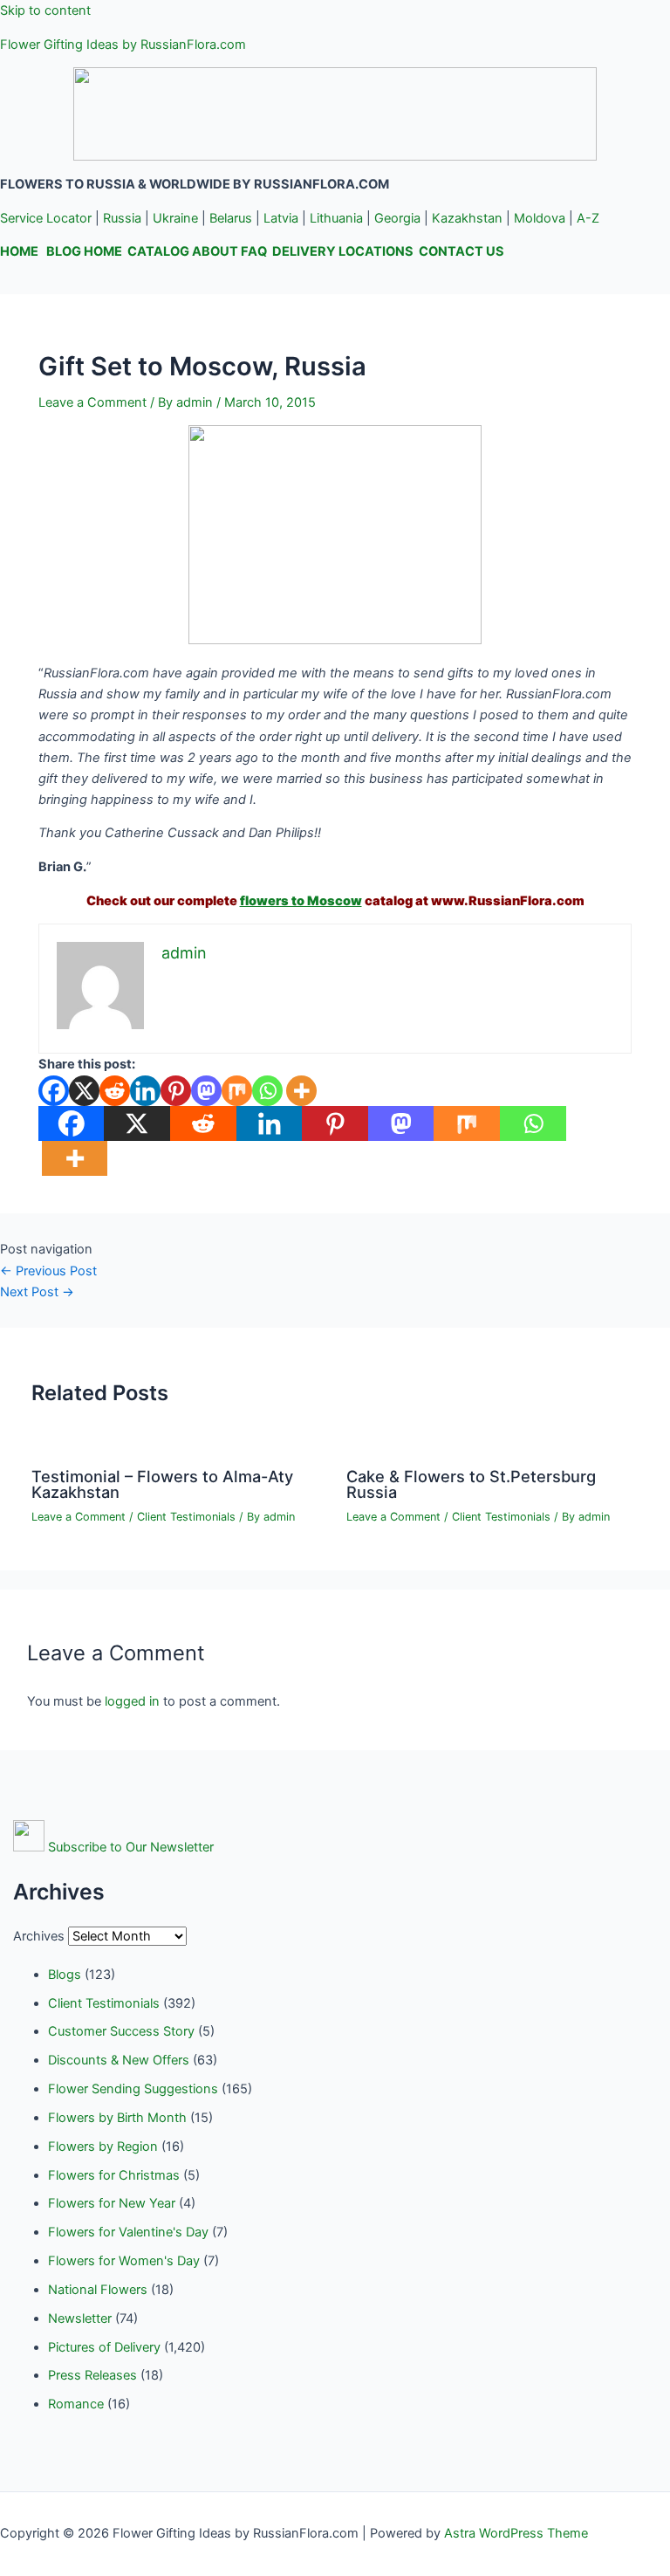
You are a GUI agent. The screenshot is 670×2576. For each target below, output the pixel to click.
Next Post (37, 1292)
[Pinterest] (176, 1091)
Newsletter (80, 2318)
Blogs (65, 1975)
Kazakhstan (467, 218)
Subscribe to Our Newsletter (131, 1847)
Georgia (397, 218)
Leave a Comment (92, 402)
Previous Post (48, 1271)
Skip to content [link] (45, 10)
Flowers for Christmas (114, 2175)
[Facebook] (54, 1091)
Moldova (540, 218)
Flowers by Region (103, 2147)
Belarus (231, 218)
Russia (122, 218)
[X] (84, 1091)
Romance (76, 2404)
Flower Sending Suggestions (133, 2089)
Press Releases (92, 2375)
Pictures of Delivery (104, 2347)
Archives (39, 1936)
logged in (132, 1701)
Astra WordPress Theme (516, 2533)
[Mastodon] (206, 1091)
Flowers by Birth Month (117, 2118)
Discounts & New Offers (119, 2060)
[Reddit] (115, 1091)
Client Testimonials (186, 1517)
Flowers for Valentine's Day (128, 2232)
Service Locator (46, 218)
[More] (301, 1091)
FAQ (254, 251)
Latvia (281, 218)
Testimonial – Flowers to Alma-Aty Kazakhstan (162, 1484)
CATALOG (158, 251)
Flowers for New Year (112, 2203)
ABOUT (215, 251)
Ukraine (175, 218)
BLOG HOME (84, 251)
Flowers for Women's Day (124, 2261)
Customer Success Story (121, 2031)
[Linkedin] (145, 1091)
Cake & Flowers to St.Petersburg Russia (471, 1484)
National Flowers (98, 2290)
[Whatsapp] (267, 1091)
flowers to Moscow (301, 901)
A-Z (588, 218)
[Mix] (237, 1091)
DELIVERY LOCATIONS (343, 251)
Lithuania (336, 218)
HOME (19, 251)
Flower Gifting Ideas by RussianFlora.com (123, 45)
